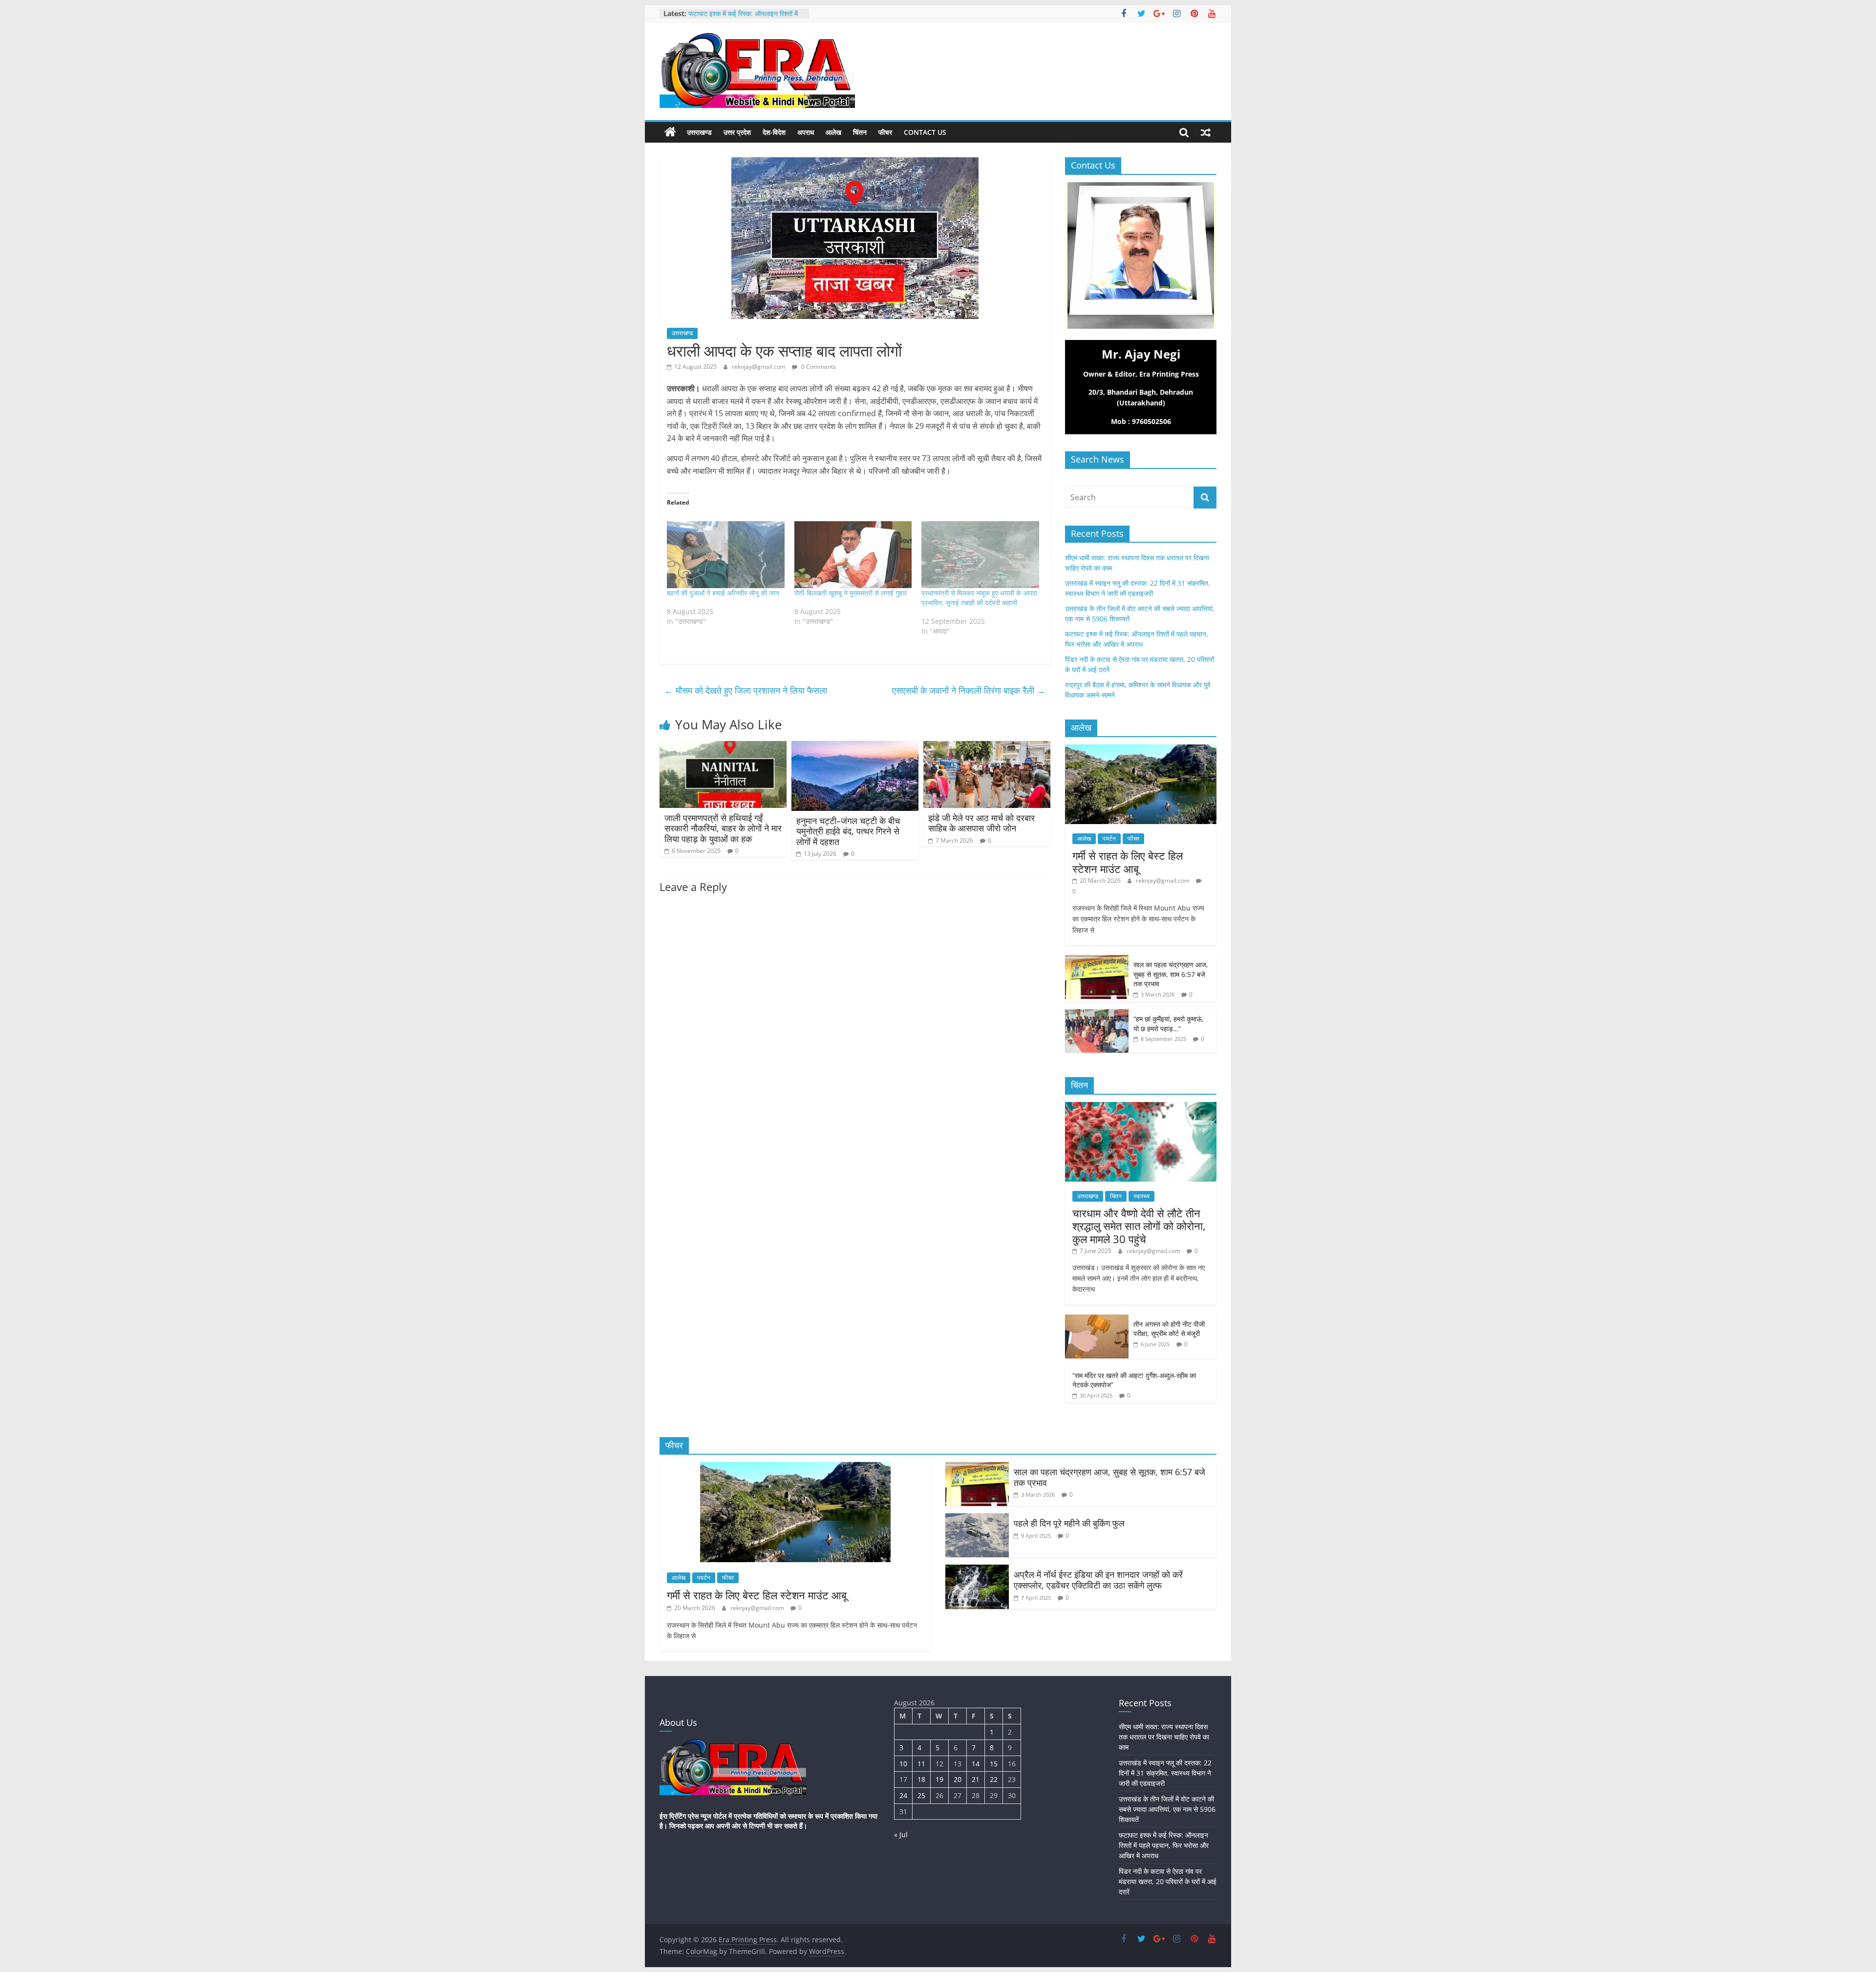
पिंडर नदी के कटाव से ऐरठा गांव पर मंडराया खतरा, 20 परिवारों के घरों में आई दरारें (1168, 1881)
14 (976, 1764)
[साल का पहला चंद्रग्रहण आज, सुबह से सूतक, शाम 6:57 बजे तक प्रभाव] (1097, 960)
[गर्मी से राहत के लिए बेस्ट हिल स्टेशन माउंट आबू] (1141, 750)
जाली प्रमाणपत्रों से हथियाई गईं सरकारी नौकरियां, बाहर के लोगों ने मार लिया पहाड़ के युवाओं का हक (723, 828)
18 (921, 1779)
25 (921, 1795)
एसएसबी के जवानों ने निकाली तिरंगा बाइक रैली (969, 690)
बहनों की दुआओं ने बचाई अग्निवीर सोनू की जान (723, 593)
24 (903, 1795)
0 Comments (818, 367)
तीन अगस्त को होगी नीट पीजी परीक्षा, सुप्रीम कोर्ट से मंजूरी (1169, 1329)
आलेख (833, 132)
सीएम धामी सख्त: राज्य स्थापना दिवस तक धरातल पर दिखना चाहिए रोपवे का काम (1164, 1737)
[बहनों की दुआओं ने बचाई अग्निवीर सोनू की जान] (726, 555)
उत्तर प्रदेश (737, 132)
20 (958, 1779)
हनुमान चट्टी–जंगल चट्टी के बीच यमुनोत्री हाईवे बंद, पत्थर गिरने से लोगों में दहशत (848, 831)
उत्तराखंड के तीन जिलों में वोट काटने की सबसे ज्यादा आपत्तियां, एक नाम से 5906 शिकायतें (1167, 1809)
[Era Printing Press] (670, 132)
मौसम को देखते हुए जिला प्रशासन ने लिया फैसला (746, 690)
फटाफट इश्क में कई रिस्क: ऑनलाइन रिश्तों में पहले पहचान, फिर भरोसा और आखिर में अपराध (1164, 1845)
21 (976, 1779)
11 (921, 1764)
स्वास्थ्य (1141, 1196)
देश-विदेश (774, 132)
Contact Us (925, 132)
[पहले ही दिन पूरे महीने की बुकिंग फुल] (977, 1519)
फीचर (885, 132)
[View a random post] (1206, 132)
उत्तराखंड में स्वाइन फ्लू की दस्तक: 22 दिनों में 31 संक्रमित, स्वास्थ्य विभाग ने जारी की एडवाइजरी (1165, 1773)
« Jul (901, 1834)
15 (994, 1764)
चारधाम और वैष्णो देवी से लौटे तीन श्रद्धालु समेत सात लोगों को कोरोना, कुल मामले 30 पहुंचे (1139, 1226)
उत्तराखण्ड (699, 132)
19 (939, 1779)
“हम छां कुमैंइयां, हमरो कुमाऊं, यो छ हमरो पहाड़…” (1169, 1024)
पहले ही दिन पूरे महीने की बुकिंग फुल (1069, 1523)
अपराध (806, 132)
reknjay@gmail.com (759, 367)
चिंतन (860, 132)
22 (994, 1779)
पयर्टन (1109, 838)
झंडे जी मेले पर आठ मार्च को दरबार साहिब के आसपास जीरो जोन (981, 823)
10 (903, 1764)
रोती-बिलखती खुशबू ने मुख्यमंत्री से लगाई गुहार (851, 593)
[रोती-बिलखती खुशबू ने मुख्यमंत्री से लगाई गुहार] (853, 555)
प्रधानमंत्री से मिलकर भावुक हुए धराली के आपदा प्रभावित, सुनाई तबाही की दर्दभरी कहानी (979, 598)
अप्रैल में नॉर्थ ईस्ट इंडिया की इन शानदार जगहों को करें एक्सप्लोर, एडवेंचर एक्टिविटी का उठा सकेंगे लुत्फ (1098, 1580)
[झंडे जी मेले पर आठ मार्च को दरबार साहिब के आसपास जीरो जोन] (987, 747)
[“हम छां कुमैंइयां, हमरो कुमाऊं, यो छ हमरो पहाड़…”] (1097, 1014)
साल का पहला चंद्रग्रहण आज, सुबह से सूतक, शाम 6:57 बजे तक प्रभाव (1171, 974)
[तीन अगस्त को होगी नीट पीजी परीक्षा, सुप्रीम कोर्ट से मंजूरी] (1097, 1320)
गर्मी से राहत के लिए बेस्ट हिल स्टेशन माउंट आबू (1128, 862)
